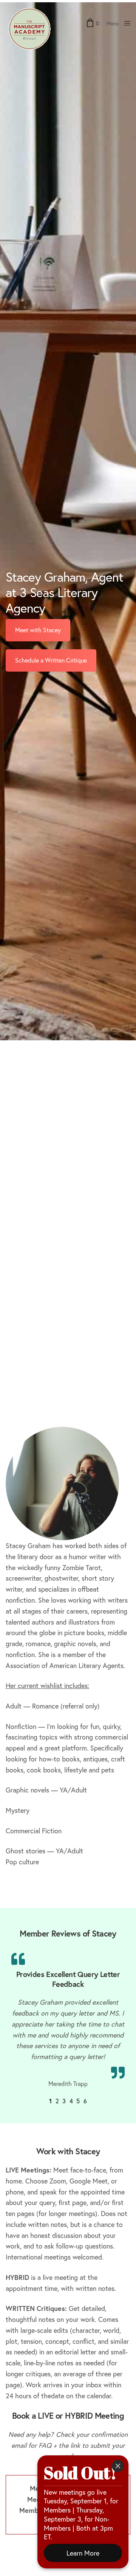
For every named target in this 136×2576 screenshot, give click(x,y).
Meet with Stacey (38, 628)
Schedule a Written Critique (51, 658)
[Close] (118, 2466)
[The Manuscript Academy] (29, 29)
